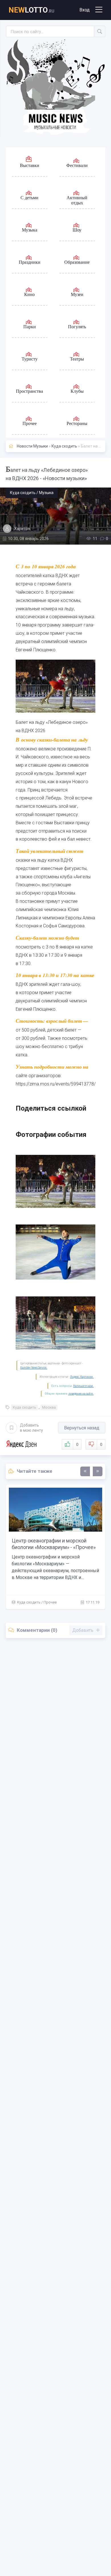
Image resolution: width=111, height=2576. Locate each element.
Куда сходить (64, 446)
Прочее (50, 1602)
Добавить (31, 1428)
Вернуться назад (82, 1428)
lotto (31, 10)
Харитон (22, 529)
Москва (49, 1407)
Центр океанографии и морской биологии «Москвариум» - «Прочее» (54, 1544)
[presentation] (85, 1471)
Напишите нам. (83, 1386)
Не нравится (101, 1445)
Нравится (77, 1445)
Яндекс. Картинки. (82, 1377)
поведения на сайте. (81, 1394)
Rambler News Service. (34, 1368)
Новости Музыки (32, 446)
